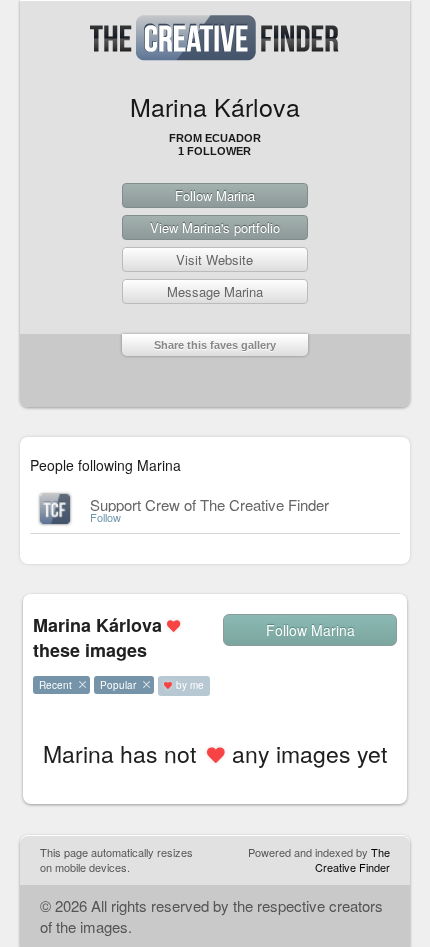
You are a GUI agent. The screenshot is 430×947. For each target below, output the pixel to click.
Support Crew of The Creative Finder (209, 504)
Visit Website (214, 259)
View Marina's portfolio (215, 227)
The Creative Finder (352, 859)
